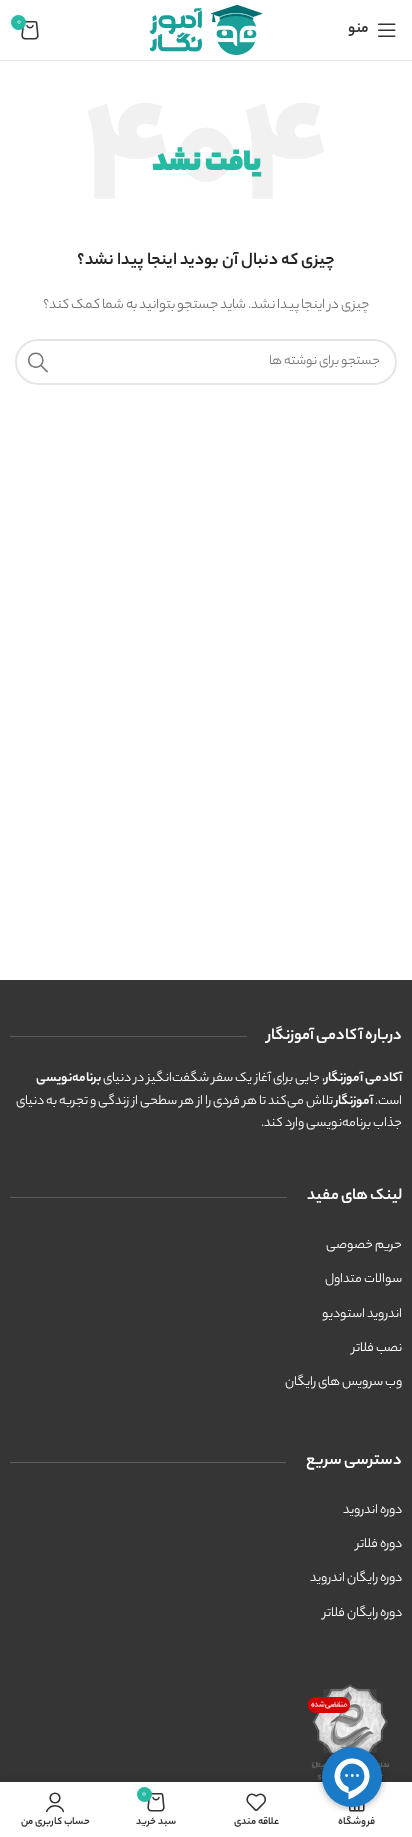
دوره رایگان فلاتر (362, 1613)
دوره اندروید (372, 1510)
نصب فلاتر (377, 1348)
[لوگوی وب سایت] (206, 29)
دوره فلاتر (379, 1544)
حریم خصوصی (364, 1245)
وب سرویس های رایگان (343, 1382)
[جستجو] (38, 362)
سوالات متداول (363, 1279)
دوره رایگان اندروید (356, 1578)
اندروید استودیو (362, 1314)
